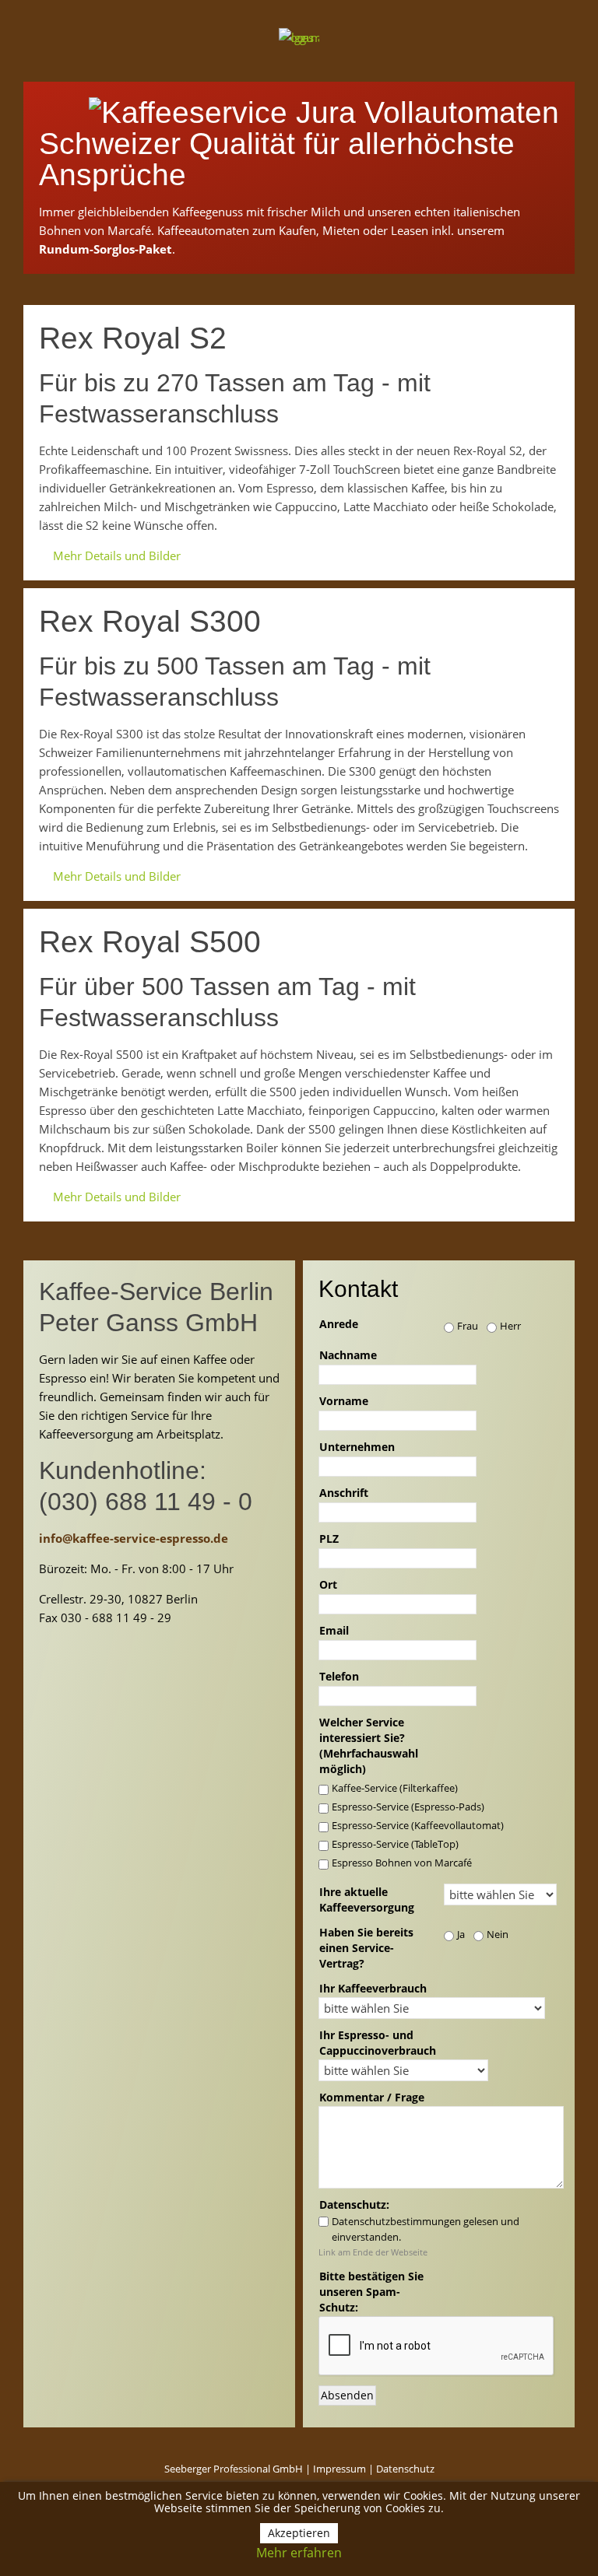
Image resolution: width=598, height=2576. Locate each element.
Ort (328, 1584)
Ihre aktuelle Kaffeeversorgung (367, 1900)
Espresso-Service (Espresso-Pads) (408, 1807)
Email (334, 1630)
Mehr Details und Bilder (117, 556)
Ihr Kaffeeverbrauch (373, 1988)
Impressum (339, 2469)
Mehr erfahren (299, 2553)
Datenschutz (405, 2469)
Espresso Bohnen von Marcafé (402, 1863)
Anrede (339, 1324)
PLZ (329, 1539)
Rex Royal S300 (150, 621)
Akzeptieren (299, 2533)
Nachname (348, 1355)
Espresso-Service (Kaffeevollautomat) (418, 1825)
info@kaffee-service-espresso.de (134, 1538)
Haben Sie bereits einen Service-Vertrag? (366, 1948)
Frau (468, 1326)
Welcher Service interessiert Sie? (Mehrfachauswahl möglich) (369, 1745)
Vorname (344, 1401)
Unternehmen (357, 1447)
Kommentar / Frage (372, 2097)
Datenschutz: (354, 2204)
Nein (498, 1934)
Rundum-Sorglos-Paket (106, 249)
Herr (510, 1326)
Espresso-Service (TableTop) (395, 1844)
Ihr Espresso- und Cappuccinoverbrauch (378, 2043)
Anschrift (344, 1493)
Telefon (339, 1676)
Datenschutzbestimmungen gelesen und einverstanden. (426, 2229)
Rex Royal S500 (150, 942)
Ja (461, 1934)
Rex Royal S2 (133, 338)
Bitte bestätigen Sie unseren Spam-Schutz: (371, 2292)
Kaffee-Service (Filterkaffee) (395, 1788)
